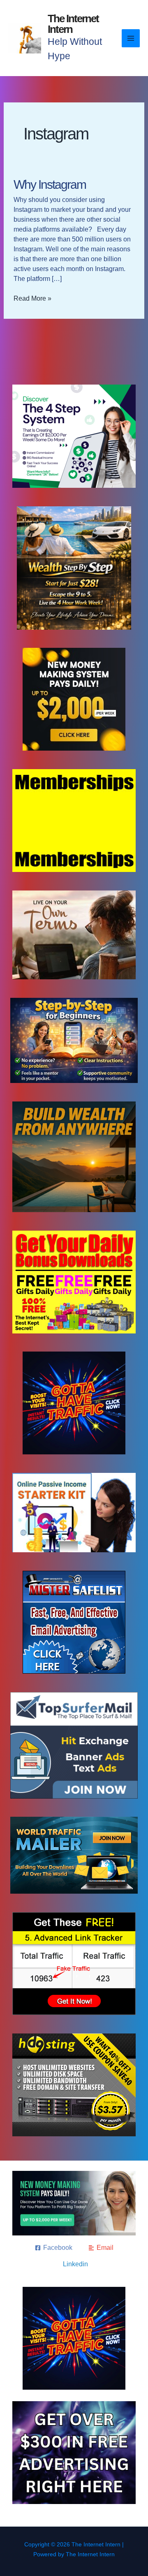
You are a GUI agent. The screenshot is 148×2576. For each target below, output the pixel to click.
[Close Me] (140, 1230)
